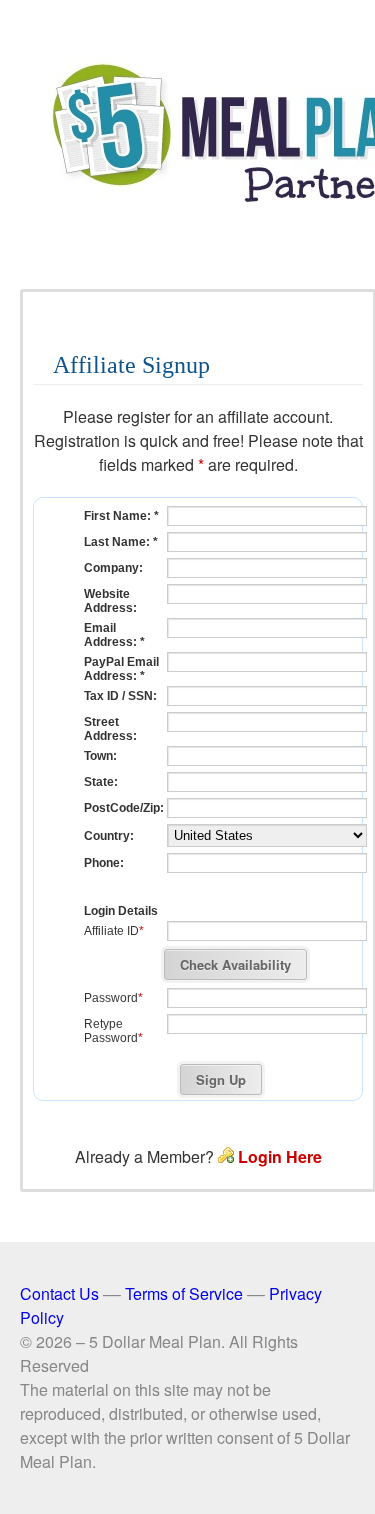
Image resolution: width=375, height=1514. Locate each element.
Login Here (280, 1156)
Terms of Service (184, 1293)
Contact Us (59, 1293)
